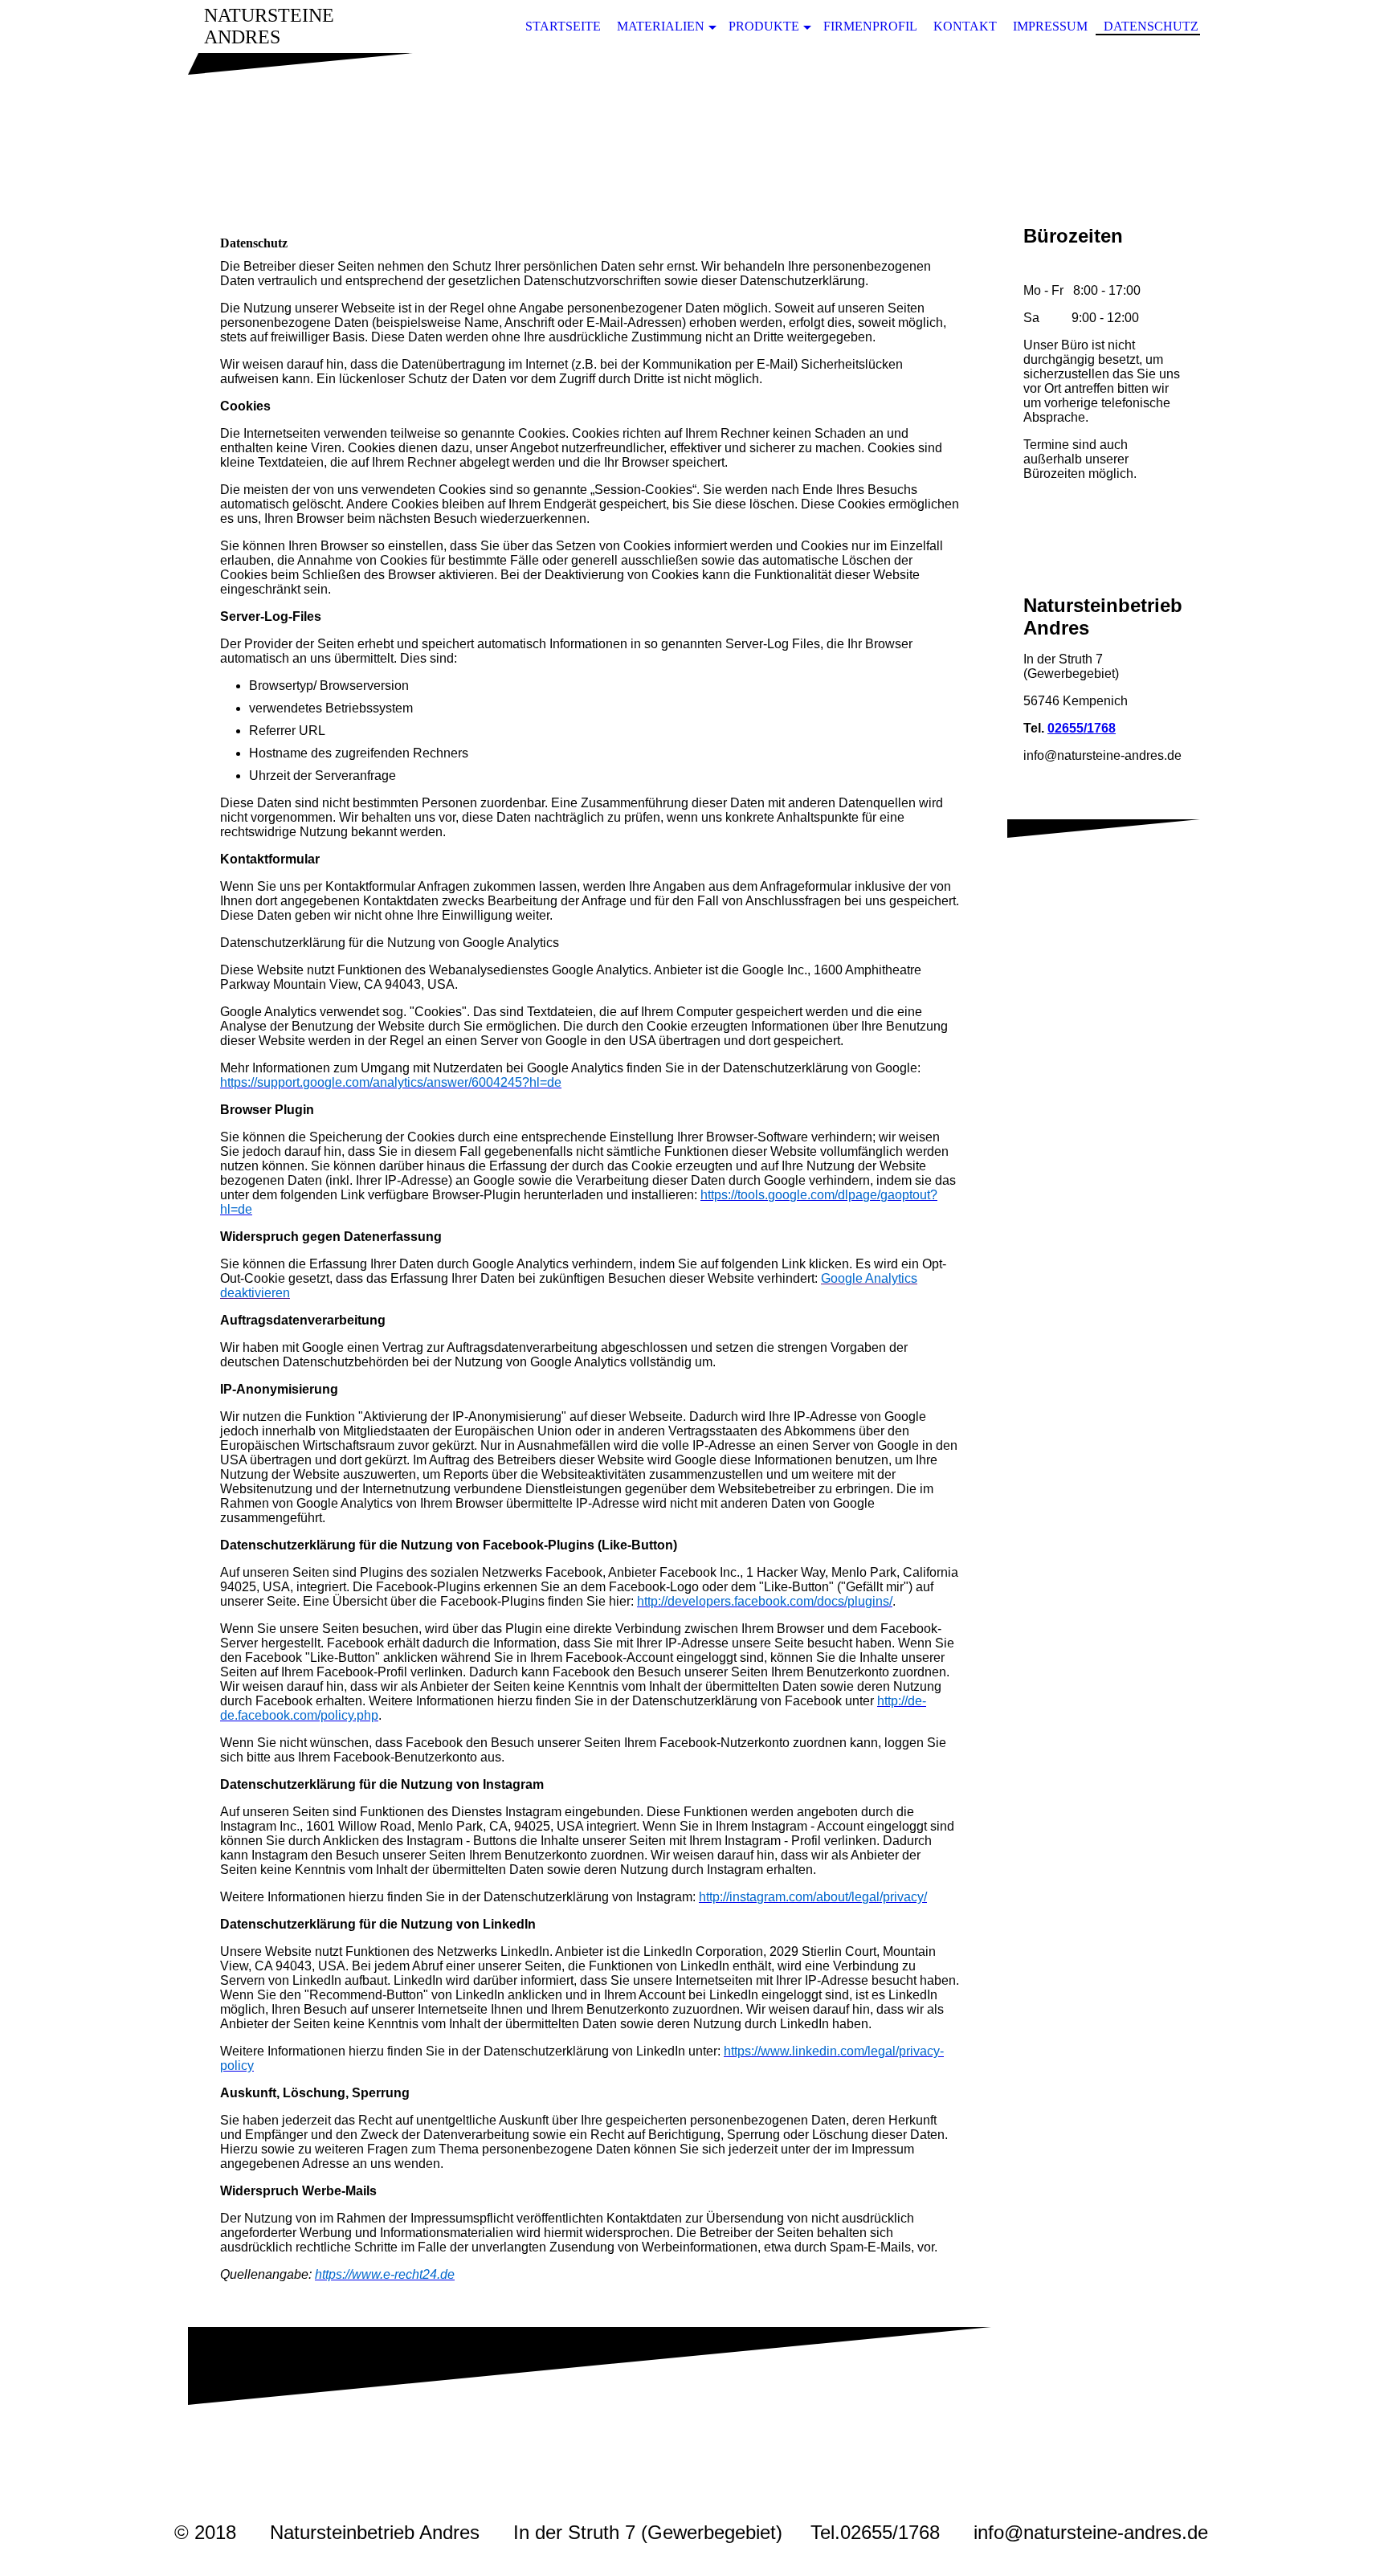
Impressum (1050, 26)
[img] (694, 131)
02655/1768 (1082, 728)
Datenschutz (1151, 26)
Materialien (661, 26)
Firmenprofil (870, 26)
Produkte (764, 26)
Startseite (563, 26)
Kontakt (965, 26)
